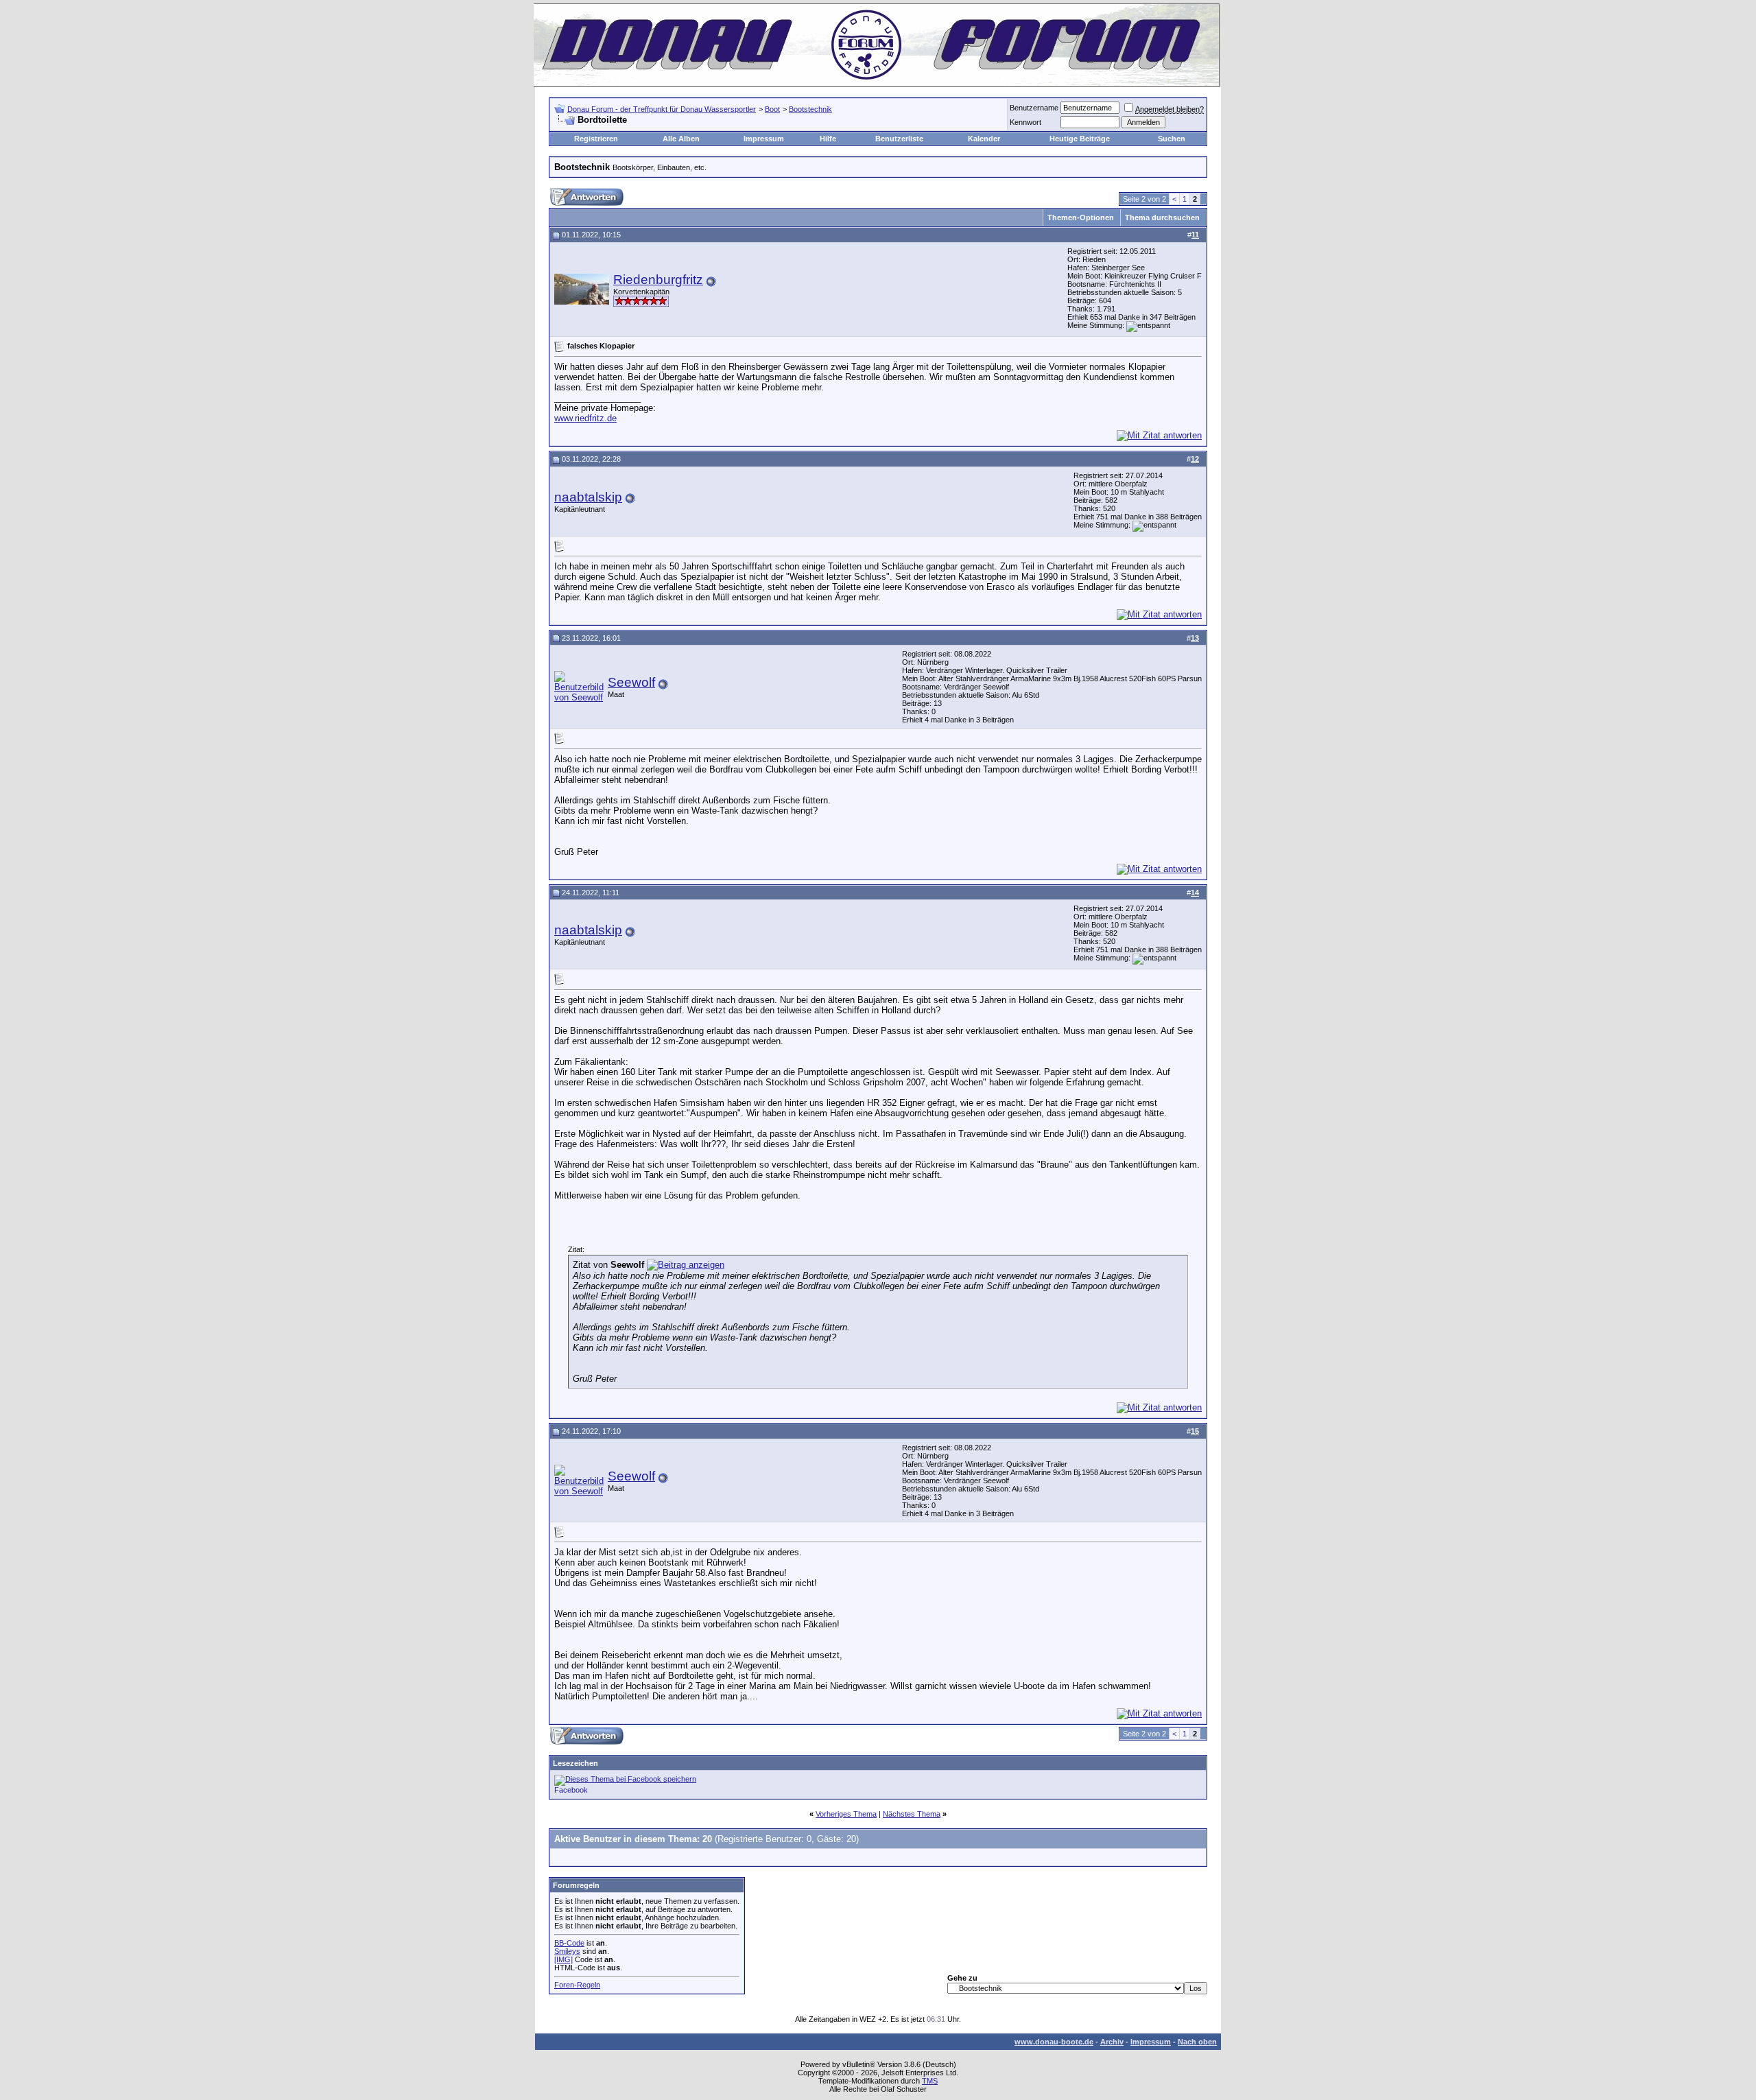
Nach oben (1197, 2042)
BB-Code (569, 1943)
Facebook (571, 1790)
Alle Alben (681, 139)
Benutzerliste (899, 139)
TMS (930, 2081)
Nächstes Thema (912, 1814)
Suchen (1172, 139)
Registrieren (596, 139)
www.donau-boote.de (1054, 2042)
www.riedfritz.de (585, 418)
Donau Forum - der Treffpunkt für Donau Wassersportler (662, 109)
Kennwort (1025, 122)
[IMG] (563, 1959)
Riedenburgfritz (658, 280)
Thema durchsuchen (1162, 217)
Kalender (984, 139)
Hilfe (828, 139)
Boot (772, 109)
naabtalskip (588, 497)
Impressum (764, 139)
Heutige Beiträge (1080, 139)
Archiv (1112, 2042)
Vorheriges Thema (846, 1814)
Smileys (567, 1951)
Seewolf (631, 682)
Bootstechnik (810, 109)
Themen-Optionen (1081, 217)
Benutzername (1034, 108)
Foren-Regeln (577, 1985)
